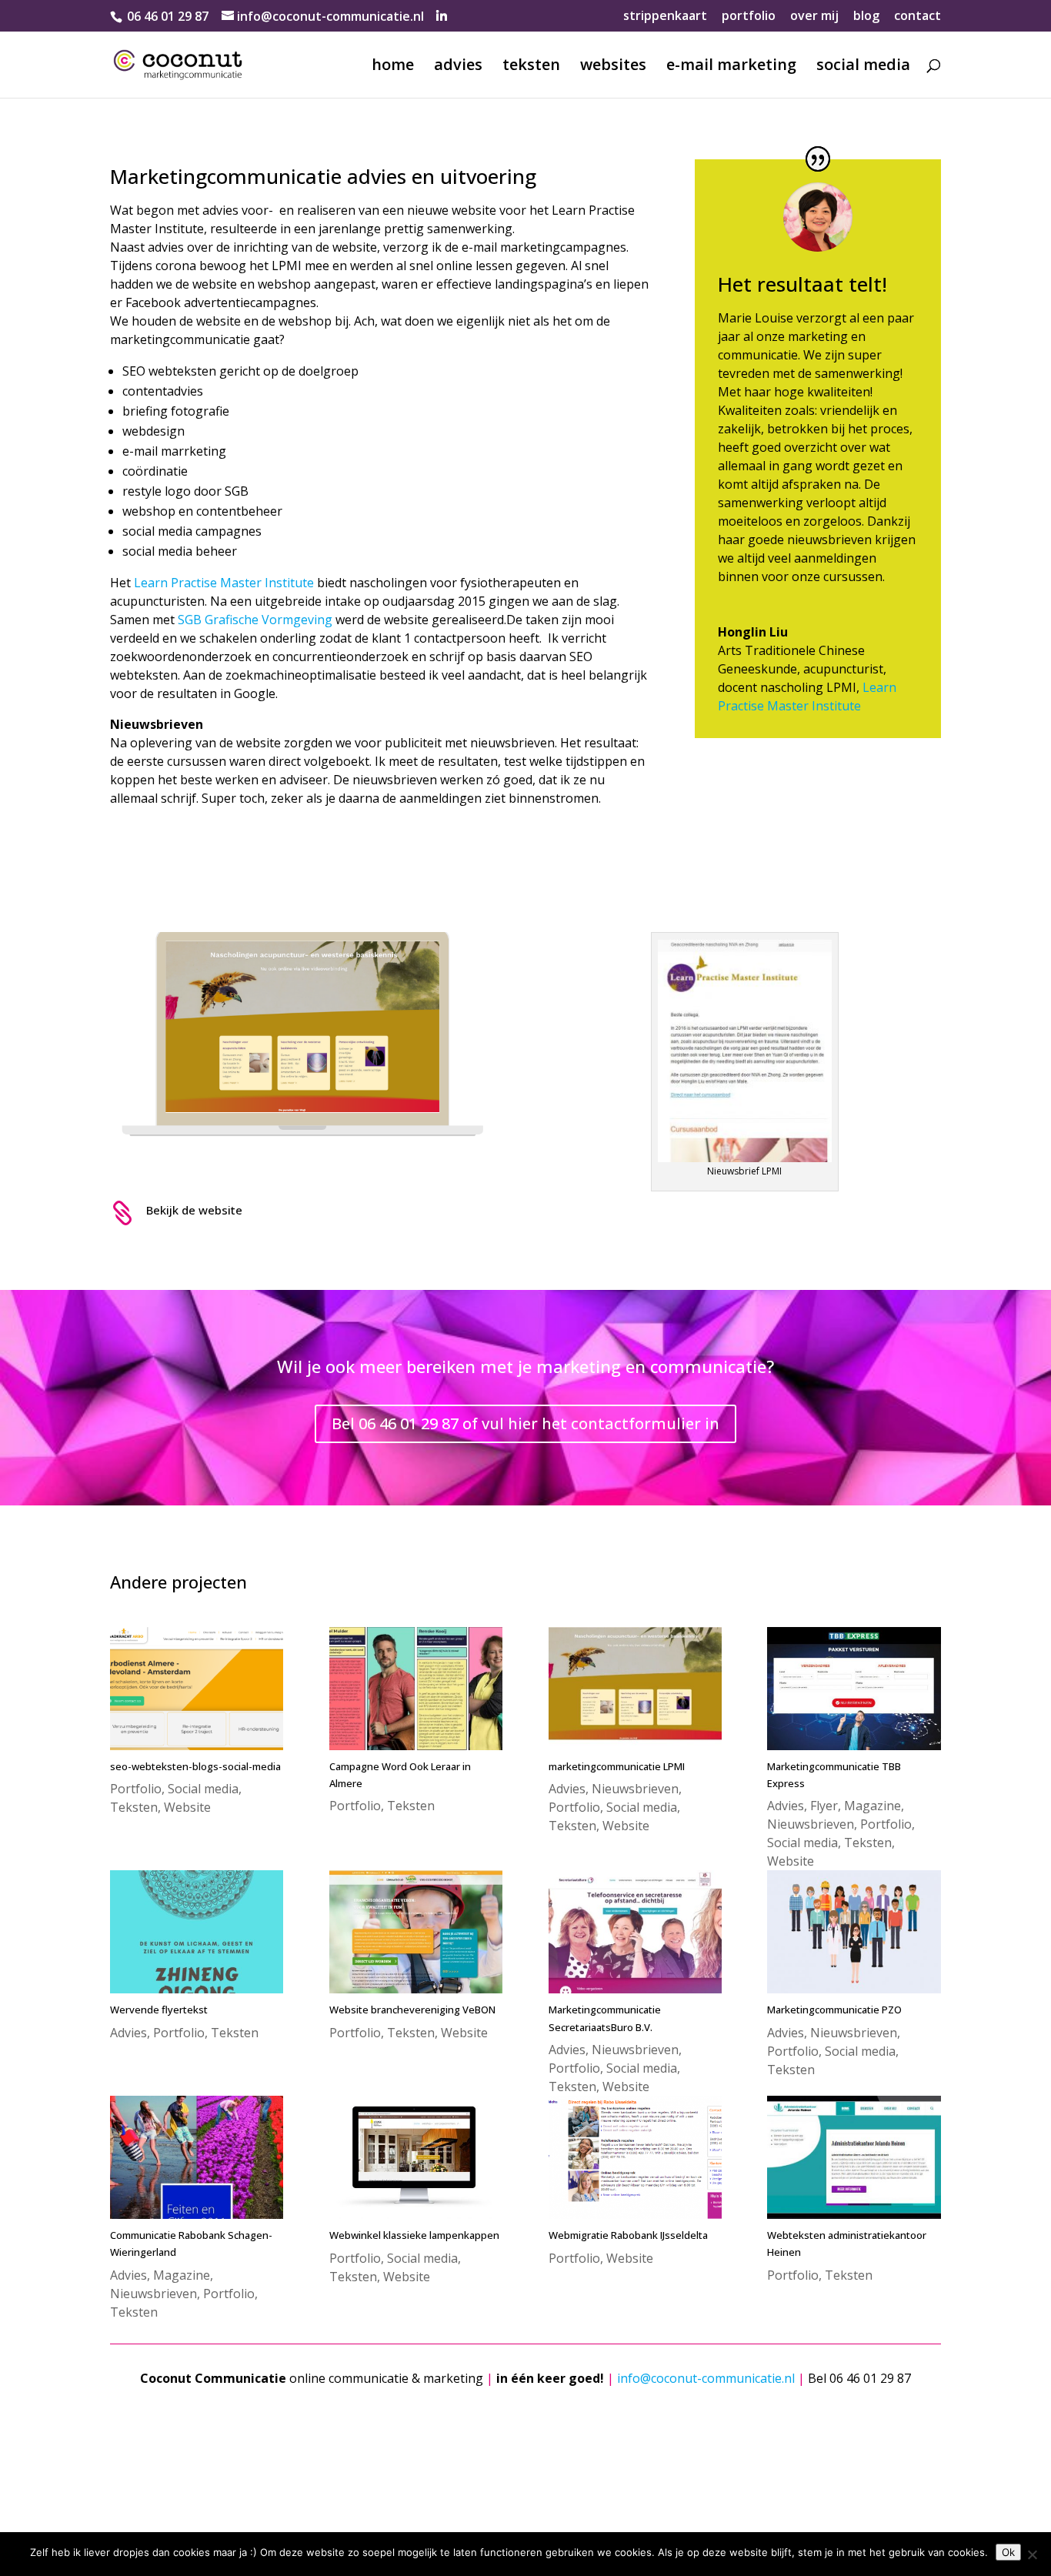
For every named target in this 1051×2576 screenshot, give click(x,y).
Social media (203, 1789)
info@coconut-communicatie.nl (706, 2378)
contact (918, 17)
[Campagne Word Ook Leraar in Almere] (416, 1689)
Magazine (872, 1806)
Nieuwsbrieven (635, 1789)
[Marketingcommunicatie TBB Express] (854, 1689)
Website (187, 1807)
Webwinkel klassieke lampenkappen (414, 2235)
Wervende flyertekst (159, 2010)
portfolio (749, 17)
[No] (1032, 2554)
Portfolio (136, 1789)
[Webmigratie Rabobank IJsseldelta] (635, 2157)
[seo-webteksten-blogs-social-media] (197, 1689)
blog (866, 17)
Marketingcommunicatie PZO (834, 2010)
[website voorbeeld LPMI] (306, 1178)
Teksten (134, 1807)
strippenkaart (665, 17)
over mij (814, 17)
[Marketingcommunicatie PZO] (854, 1932)
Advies (567, 1789)
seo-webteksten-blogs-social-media (195, 1766)
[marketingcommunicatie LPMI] (635, 1689)
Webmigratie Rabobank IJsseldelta (628, 2235)
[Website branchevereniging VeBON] (416, 1932)
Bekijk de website (194, 1210)
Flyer (824, 1806)
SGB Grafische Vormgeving (255, 620)
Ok (1008, 2552)
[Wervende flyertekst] (197, 1932)
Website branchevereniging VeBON (412, 2010)
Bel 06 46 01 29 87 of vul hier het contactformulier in (525, 1423)
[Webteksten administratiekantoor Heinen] (854, 2157)
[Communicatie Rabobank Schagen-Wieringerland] (197, 2157)
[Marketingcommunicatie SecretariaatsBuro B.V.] (635, 1932)
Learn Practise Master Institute (224, 583)
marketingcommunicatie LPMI (617, 1766)
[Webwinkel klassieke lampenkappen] (416, 2157)
